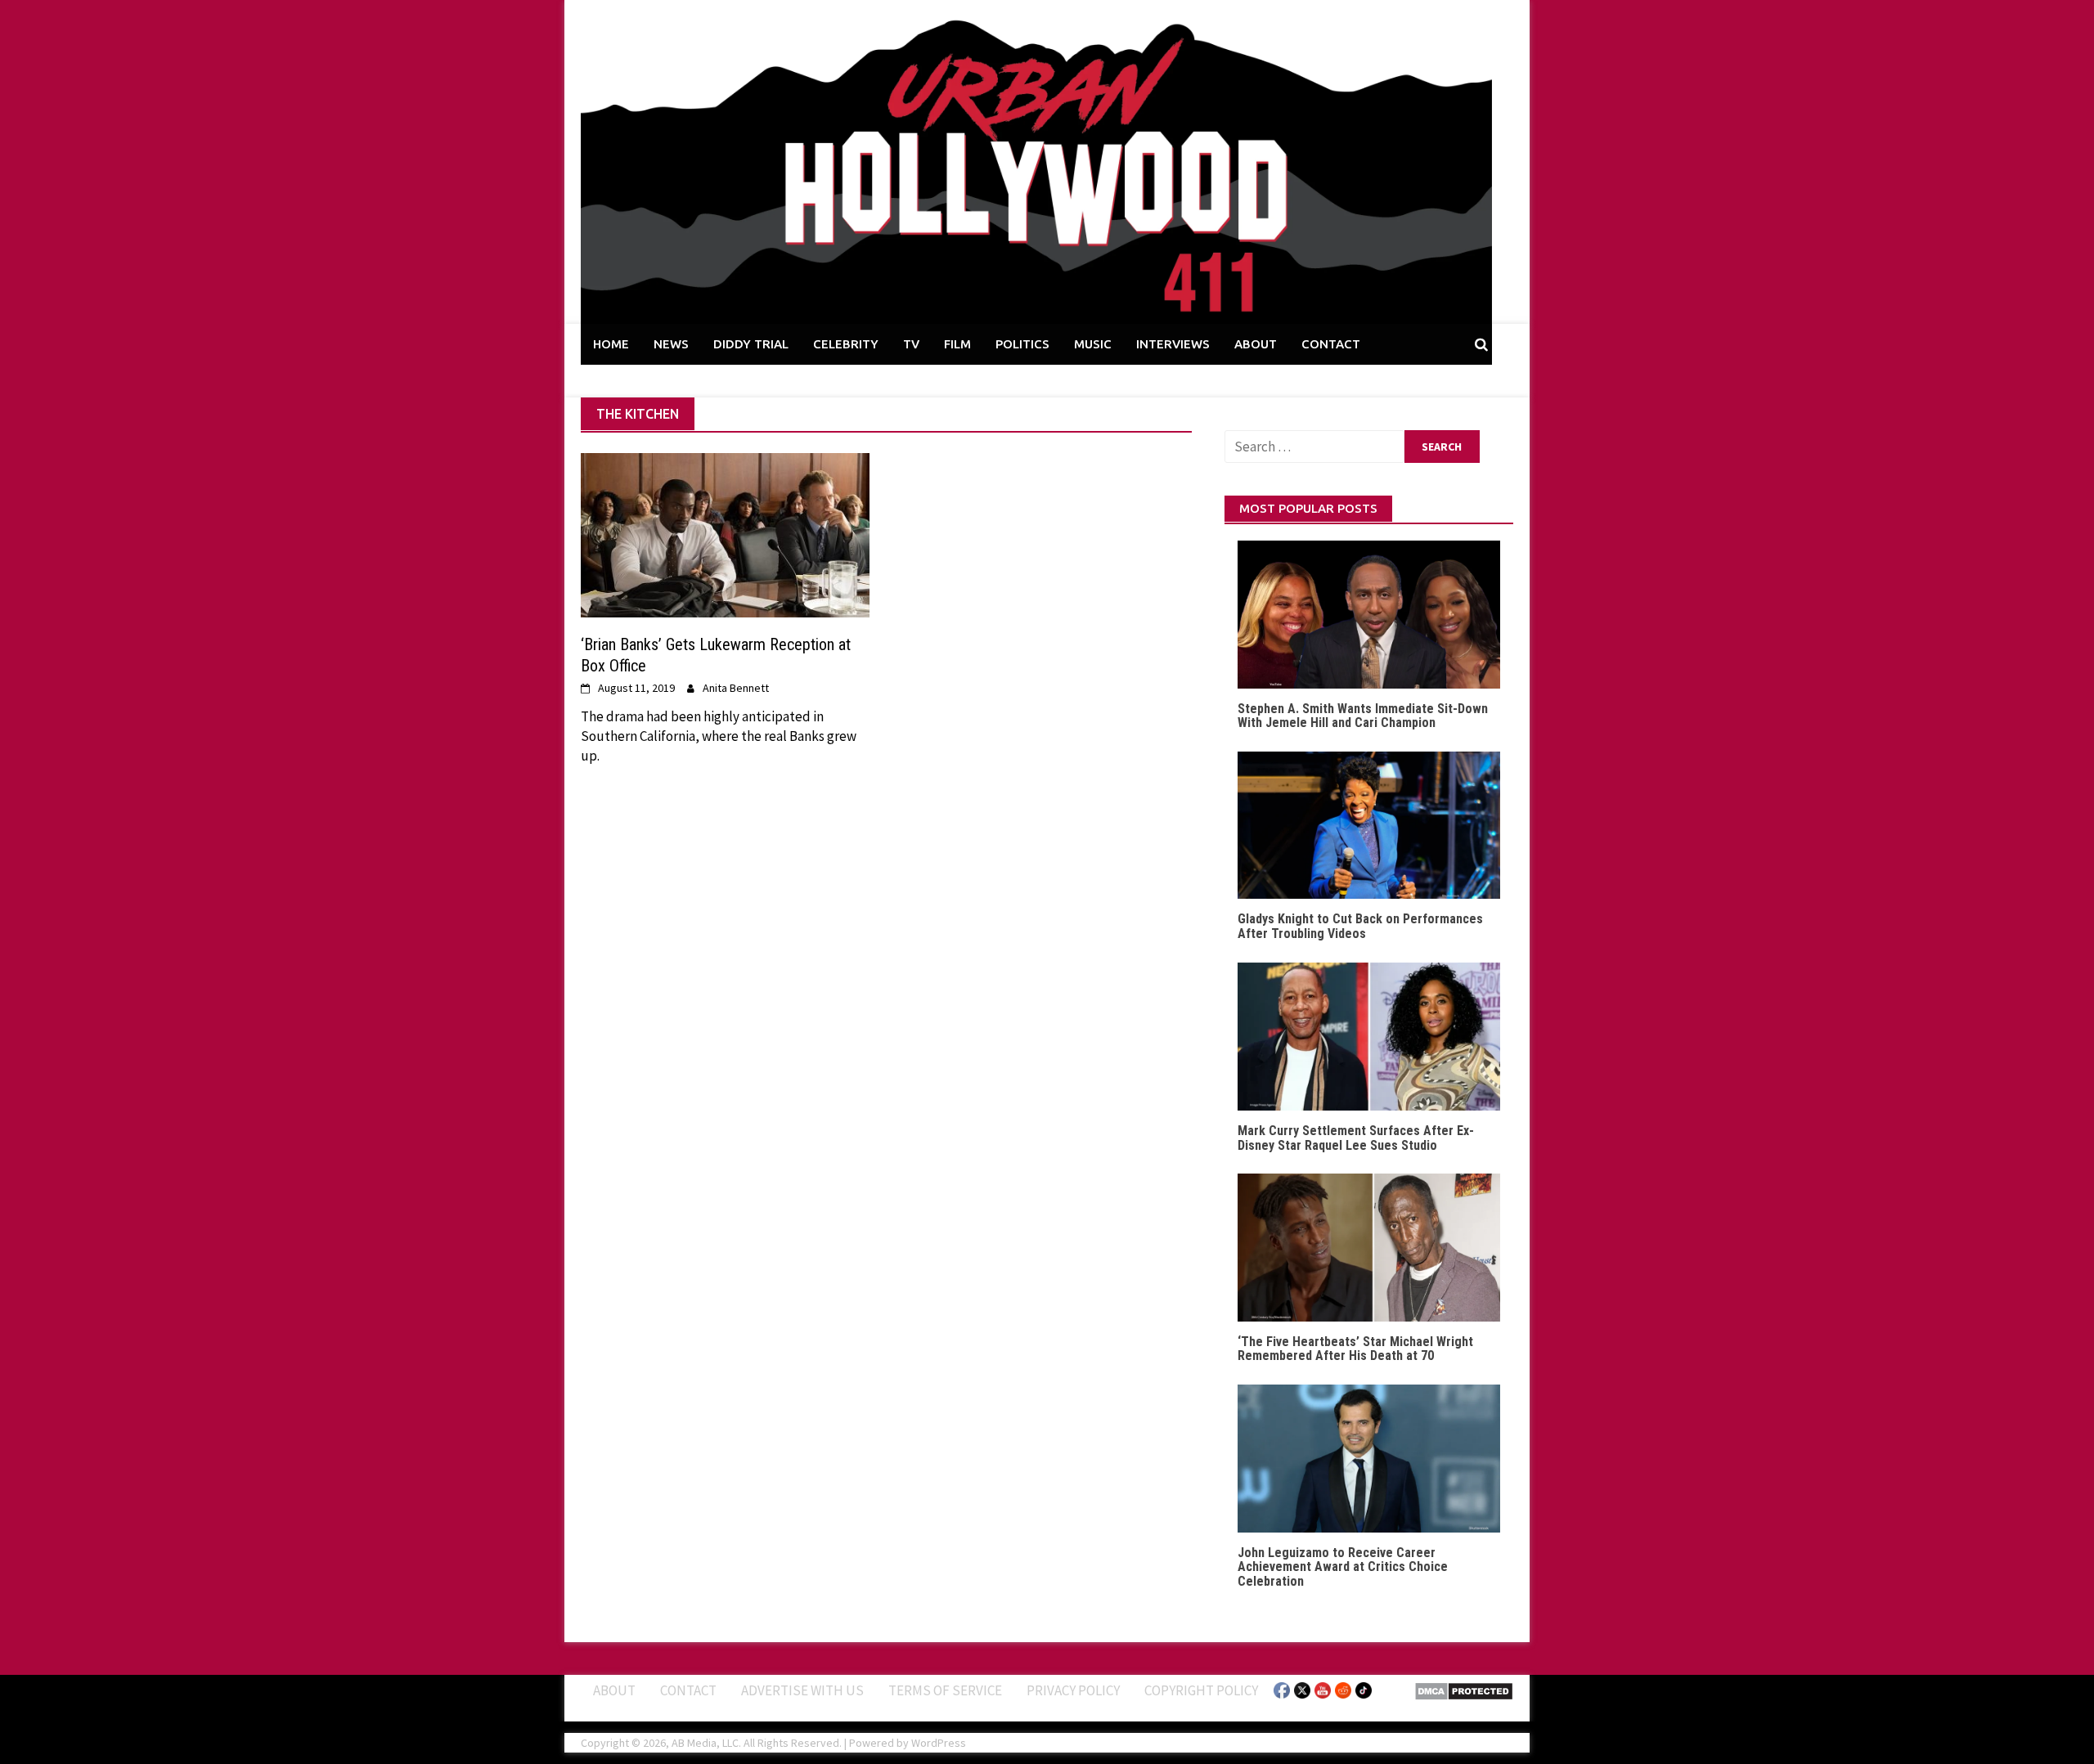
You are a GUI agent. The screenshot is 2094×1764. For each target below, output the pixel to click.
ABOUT (1256, 344)
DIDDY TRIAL (751, 344)
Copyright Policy (1201, 1690)
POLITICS (1022, 344)
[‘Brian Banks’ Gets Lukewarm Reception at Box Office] (725, 534)
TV (911, 344)
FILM (957, 344)
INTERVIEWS (1173, 344)
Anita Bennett (736, 688)
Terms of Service (945, 1690)
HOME (611, 344)
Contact (688, 1690)
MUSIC (1093, 344)
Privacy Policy (1073, 1690)
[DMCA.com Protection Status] (1464, 1690)
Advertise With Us (802, 1690)
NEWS (671, 344)
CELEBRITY (846, 344)
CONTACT (1331, 344)
